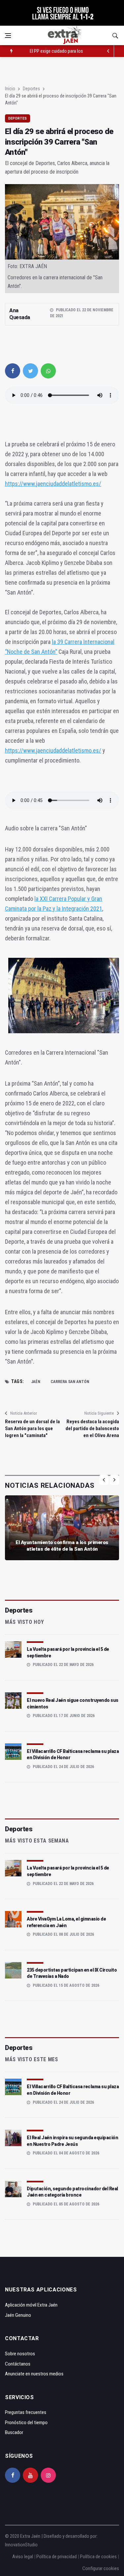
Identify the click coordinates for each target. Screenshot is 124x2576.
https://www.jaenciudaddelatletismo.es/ (53, 484)
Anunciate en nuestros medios (34, 2374)
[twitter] (30, 371)
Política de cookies (98, 2557)
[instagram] (48, 2475)
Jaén (36, 1382)
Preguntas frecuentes (26, 2412)
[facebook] (13, 371)
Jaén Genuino (18, 2315)
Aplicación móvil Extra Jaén (31, 2305)
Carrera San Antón (70, 1382)
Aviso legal (23, 2557)
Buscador (14, 2432)
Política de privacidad (57, 2557)
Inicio (10, 89)
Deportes (31, 89)
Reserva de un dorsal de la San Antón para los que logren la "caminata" (32, 1428)
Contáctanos (18, 2364)
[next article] (108, 51)
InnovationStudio (21, 2545)
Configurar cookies (101, 2568)
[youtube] (30, 2475)
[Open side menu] (8, 36)
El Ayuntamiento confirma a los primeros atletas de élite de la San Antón (62, 1546)
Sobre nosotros (20, 2354)
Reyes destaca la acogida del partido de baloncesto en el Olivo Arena (92, 1428)
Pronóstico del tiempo (26, 2423)
